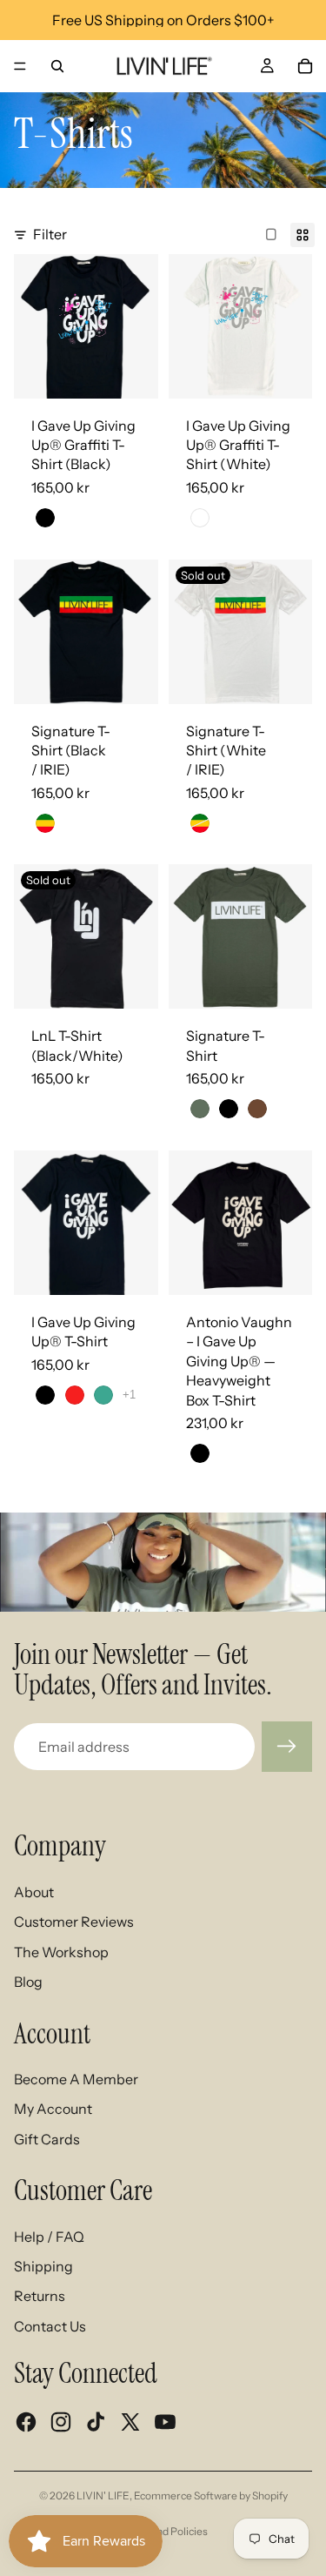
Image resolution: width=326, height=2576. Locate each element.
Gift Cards (47, 2139)
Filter (50, 234)
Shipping (43, 2266)
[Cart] (305, 66)
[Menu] (20, 66)
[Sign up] (287, 1747)
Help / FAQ (49, 2237)
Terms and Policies (163, 2531)
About (34, 1892)
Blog (28, 1982)
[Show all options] (129, 1395)
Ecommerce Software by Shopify (211, 2495)
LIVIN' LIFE (103, 2495)
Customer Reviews (74, 1922)
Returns (40, 2296)
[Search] (57, 66)
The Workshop (61, 1952)
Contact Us (50, 2326)
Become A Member (76, 2079)
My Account (53, 2109)
